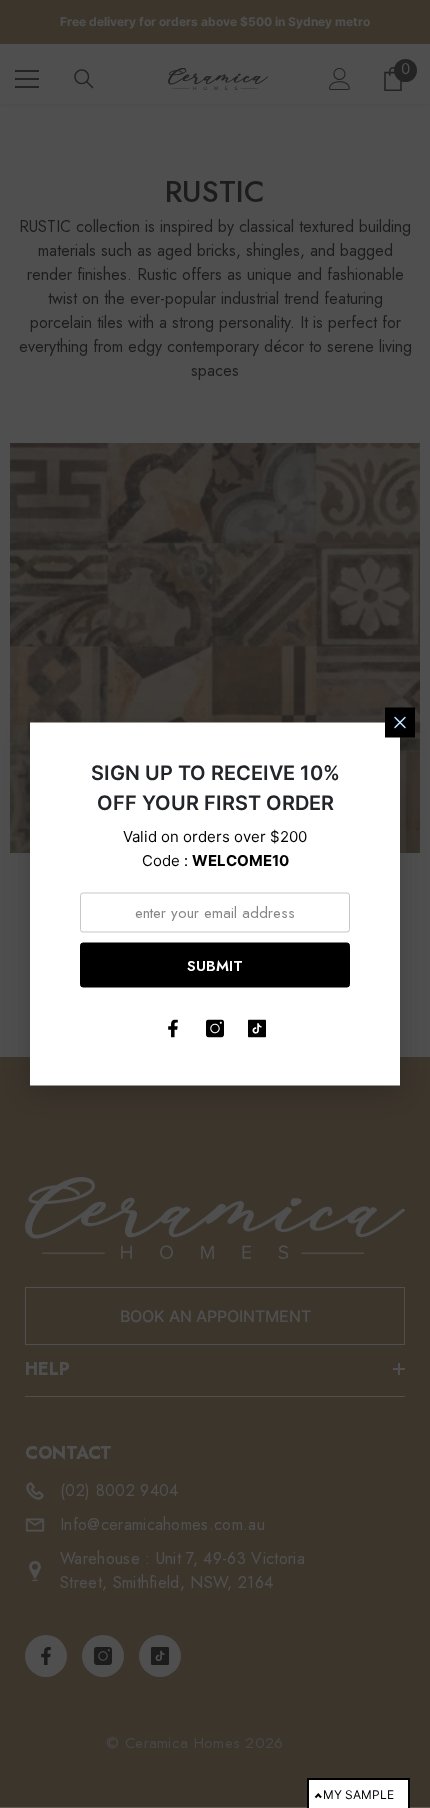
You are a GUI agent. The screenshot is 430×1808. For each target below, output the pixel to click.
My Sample (358, 1794)
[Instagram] (215, 1029)
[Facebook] (173, 1029)
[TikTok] (257, 1029)
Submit (215, 965)
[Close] (400, 723)
